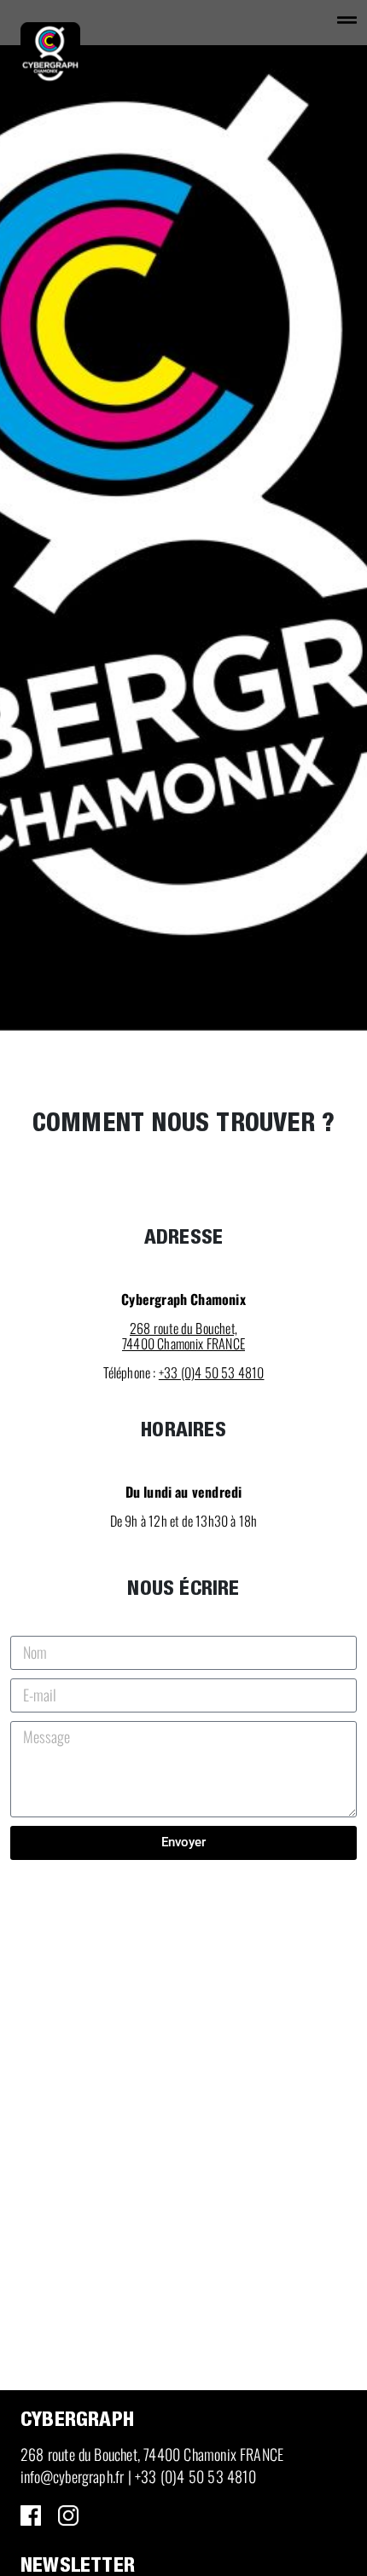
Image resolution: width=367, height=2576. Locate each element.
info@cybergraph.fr (72, 2476)
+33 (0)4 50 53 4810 (212, 1372)
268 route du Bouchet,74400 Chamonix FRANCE (183, 1336)
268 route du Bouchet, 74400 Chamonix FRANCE (152, 2454)
